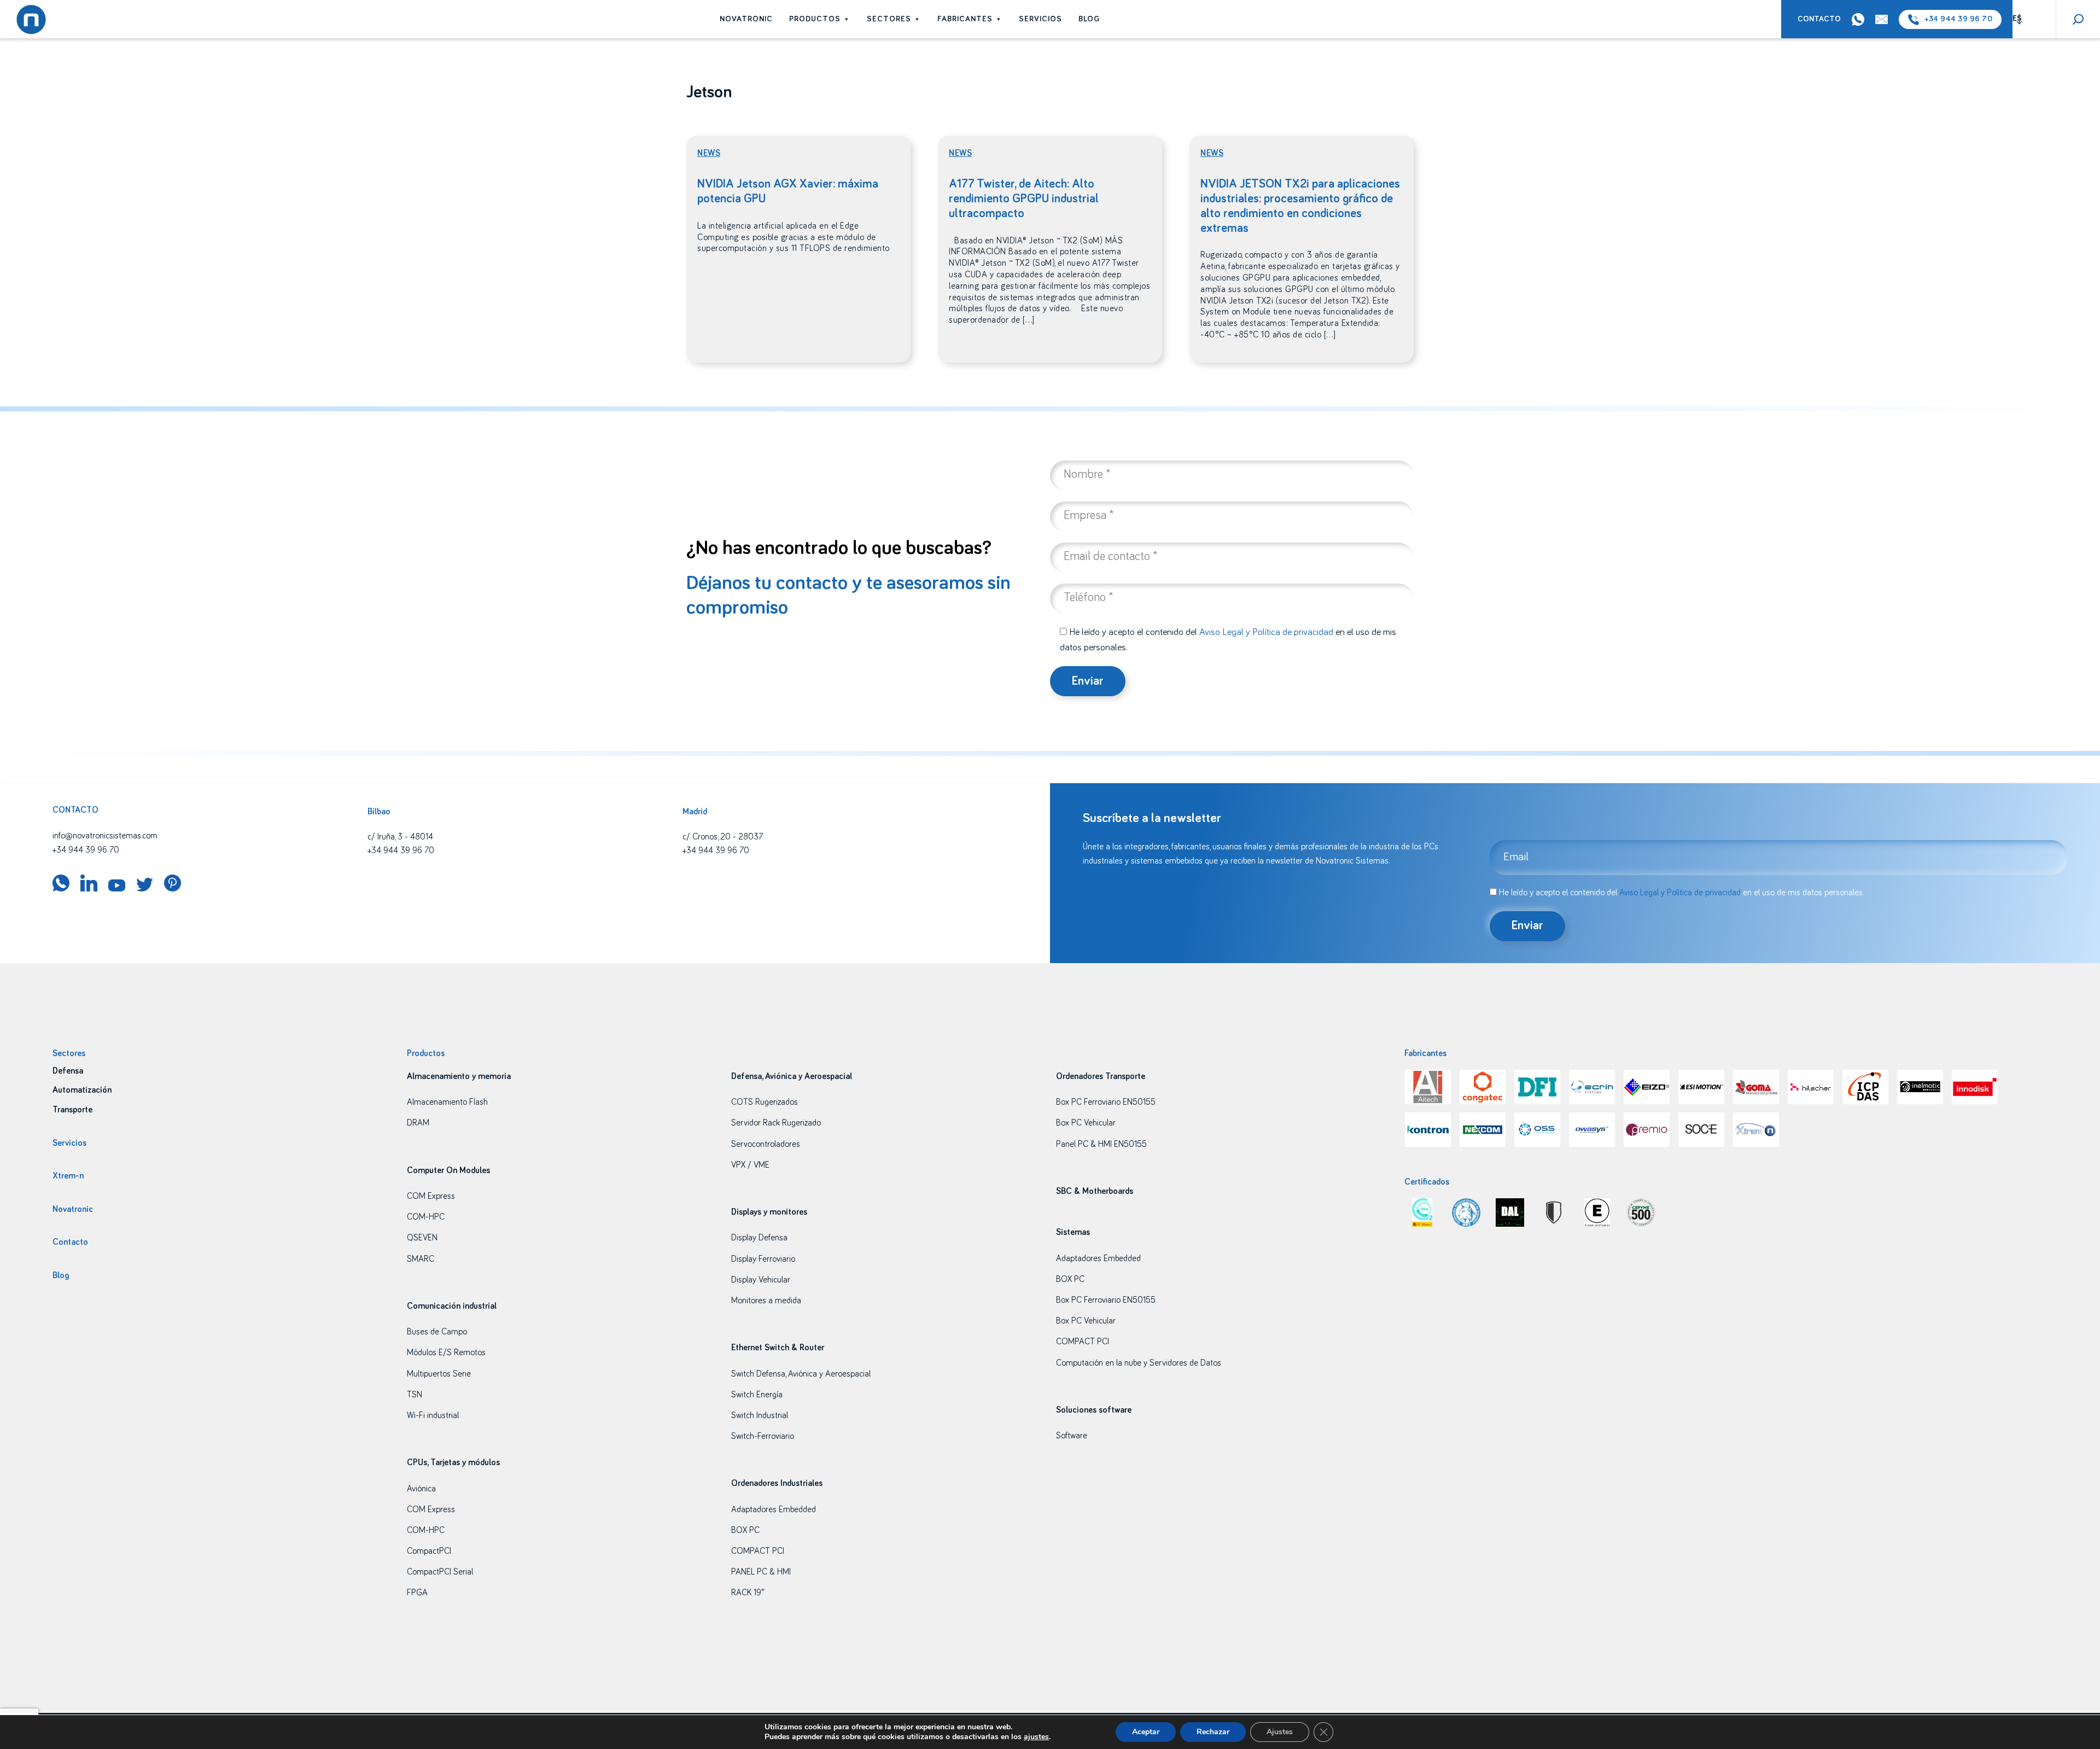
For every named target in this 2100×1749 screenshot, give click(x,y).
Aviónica (421, 1489)
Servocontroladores (766, 1144)
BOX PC (745, 1530)
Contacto (1819, 19)
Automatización (82, 1090)
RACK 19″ (748, 1593)
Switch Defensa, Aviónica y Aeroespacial (801, 1374)
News (709, 153)
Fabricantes (965, 19)
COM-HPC (426, 1217)
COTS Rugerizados (765, 1102)
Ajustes (1280, 1732)
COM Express (431, 1196)
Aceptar (1146, 1732)
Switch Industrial (760, 1415)
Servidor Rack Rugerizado (776, 1123)
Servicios (1040, 19)
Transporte (72, 1110)
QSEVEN (422, 1238)
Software (1072, 1436)
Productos (815, 19)
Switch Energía (757, 1395)
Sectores (889, 19)
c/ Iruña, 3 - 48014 (400, 837)
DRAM (418, 1123)
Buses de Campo (437, 1332)
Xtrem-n (68, 1176)
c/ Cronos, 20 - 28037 (723, 837)
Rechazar (1213, 1732)
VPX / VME (750, 1165)
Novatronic (746, 19)
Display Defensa (759, 1238)
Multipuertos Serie (439, 1374)
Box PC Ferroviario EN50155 (1106, 1102)
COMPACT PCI (758, 1551)
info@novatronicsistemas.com (105, 836)
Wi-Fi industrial (433, 1415)
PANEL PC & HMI (761, 1572)
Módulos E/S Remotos (446, 1352)
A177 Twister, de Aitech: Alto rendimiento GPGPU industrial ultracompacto (1024, 199)
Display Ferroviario (763, 1259)
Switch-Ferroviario (763, 1436)
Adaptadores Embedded (774, 1509)
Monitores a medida (766, 1301)
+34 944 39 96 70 (1958, 19)
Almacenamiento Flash (447, 1102)
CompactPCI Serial (440, 1572)
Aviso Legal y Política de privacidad (1266, 632)
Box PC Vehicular (1086, 1123)
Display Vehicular (761, 1280)
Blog (1089, 19)
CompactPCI (429, 1551)
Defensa (68, 1071)
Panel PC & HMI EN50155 (1101, 1144)
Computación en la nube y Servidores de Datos (1139, 1363)
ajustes (1036, 1737)
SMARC (421, 1259)
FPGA (417, 1593)
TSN (415, 1395)
